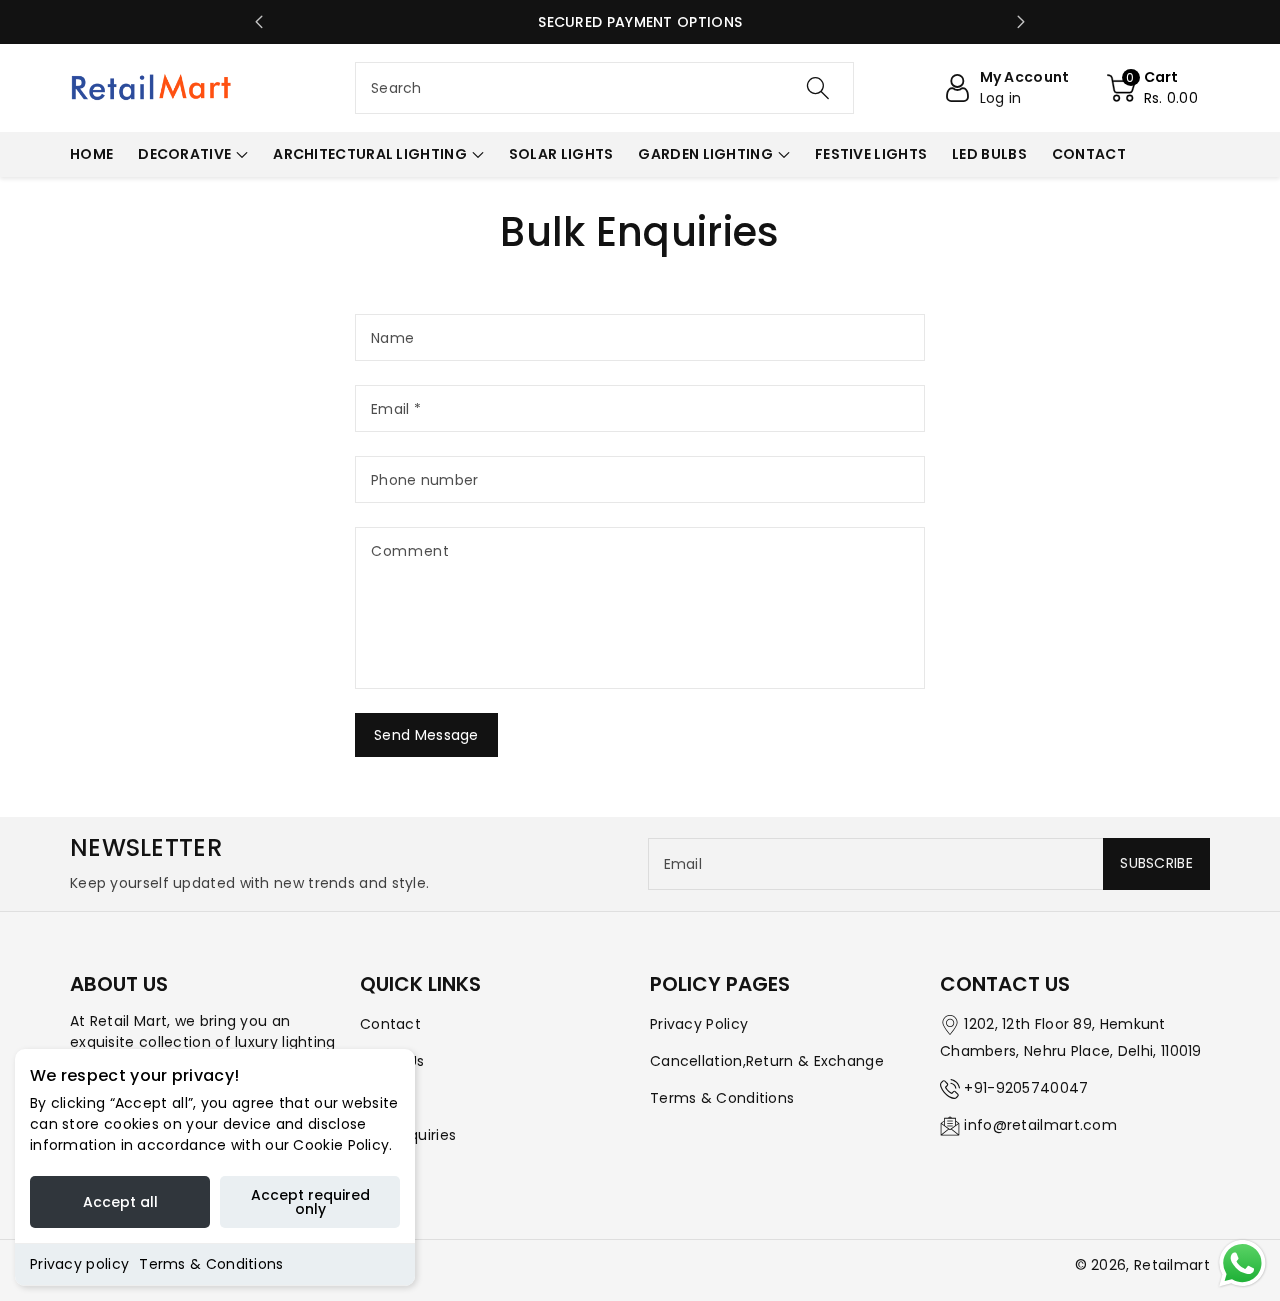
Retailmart (1172, 1265)
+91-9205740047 (1026, 1088)
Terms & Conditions (211, 1264)
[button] (1152, 88)
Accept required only (310, 1202)
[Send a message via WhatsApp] (1242, 1263)
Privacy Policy (699, 1024)
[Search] (817, 88)
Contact (390, 1024)
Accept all (120, 1202)
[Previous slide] (259, 22)
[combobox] (604, 88)
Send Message (426, 735)
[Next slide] (1021, 22)
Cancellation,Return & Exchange (767, 1061)
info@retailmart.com (1040, 1125)
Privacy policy (79, 1264)
